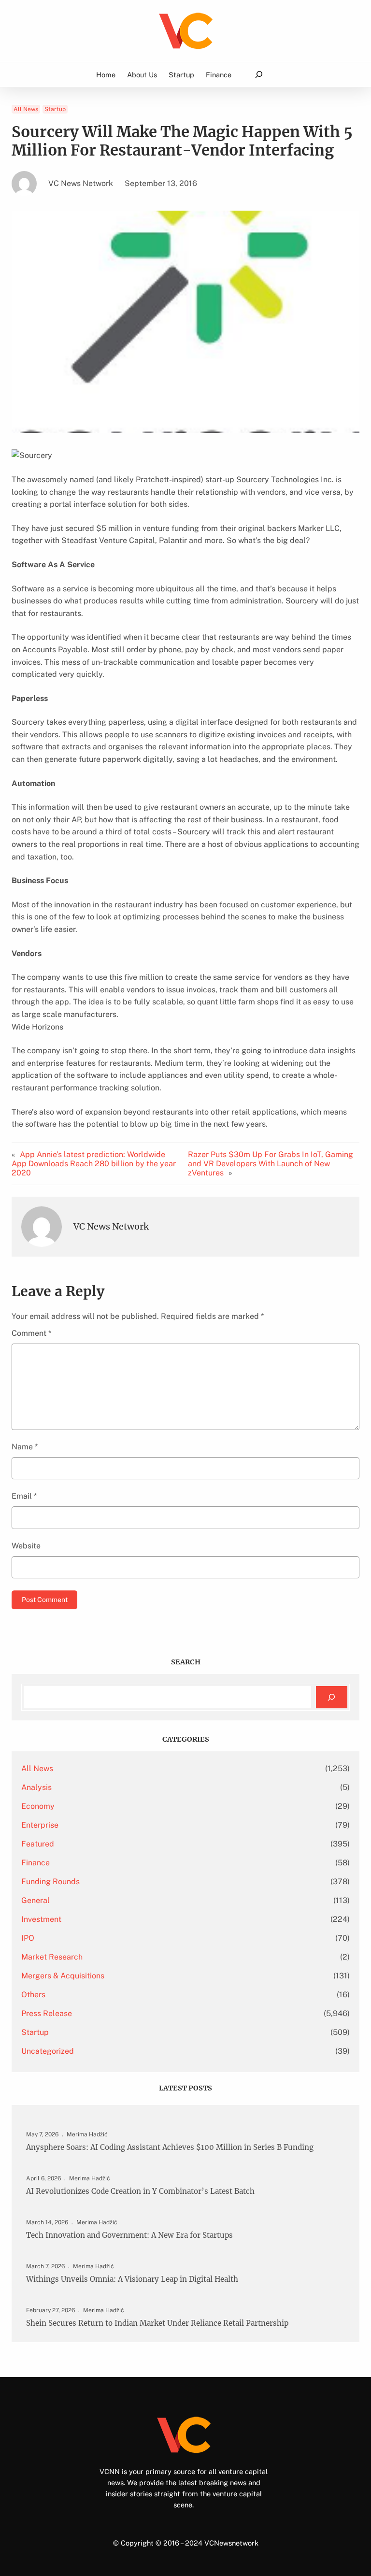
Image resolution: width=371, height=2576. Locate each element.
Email (24, 1496)
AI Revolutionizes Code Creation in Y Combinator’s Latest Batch (140, 2191)
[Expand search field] (259, 75)
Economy (38, 1806)
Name (25, 1447)
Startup (55, 109)
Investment (41, 1919)
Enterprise (40, 1825)
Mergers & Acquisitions (63, 1976)
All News (26, 109)
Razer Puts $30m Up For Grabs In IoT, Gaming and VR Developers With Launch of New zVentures (271, 1164)
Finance (36, 1863)
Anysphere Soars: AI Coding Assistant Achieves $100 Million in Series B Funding (170, 2147)
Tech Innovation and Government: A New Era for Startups (129, 2235)
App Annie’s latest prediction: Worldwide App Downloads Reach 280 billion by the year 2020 (94, 1164)
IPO (28, 1938)
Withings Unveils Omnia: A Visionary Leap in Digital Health (132, 2279)
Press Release (47, 2013)
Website (26, 1546)
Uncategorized (48, 2051)
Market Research (52, 1957)
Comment (31, 1333)
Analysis (36, 1787)
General (36, 1900)
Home (106, 75)
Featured (38, 1844)
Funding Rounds (50, 1882)
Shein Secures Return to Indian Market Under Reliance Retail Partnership (157, 2323)
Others (33, 1995)
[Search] (332, 1697)
